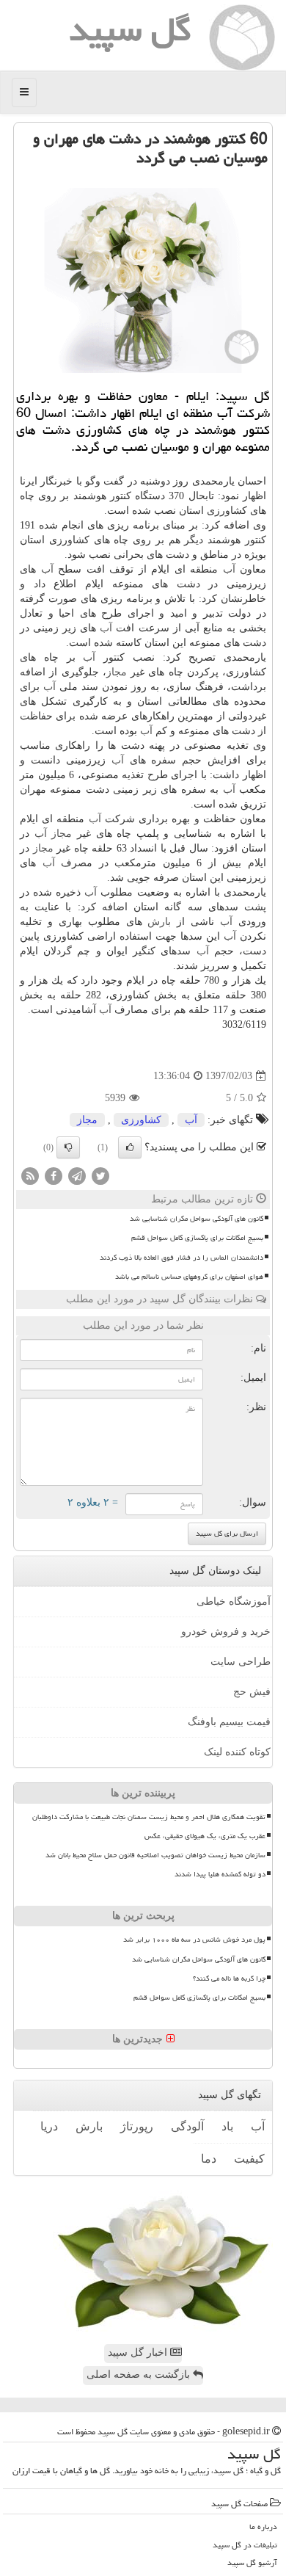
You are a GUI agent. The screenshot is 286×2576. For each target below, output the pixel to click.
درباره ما (263, 2526)
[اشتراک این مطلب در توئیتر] (100, 1176)
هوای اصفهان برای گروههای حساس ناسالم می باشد (189, 1277)
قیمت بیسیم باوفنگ (229, 1722)
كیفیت (249, 2159)
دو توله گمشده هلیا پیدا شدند (220, 1874)
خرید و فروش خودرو (226, 1632)
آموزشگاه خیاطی (234, 1601)
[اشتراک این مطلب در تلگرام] (77, 1176)
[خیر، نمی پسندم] (68, 1147)
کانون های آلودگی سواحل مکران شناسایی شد (197, 1219)
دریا (49, 2126)
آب (229, 569)
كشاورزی (141, 1120)
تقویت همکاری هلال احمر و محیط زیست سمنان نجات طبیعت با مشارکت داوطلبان (149, 1817)
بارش (159, 922)
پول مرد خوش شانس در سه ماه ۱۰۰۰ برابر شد (194, 1940)
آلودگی (187, 2126)
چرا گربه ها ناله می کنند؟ (229, 1978)
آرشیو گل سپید (252, 2562)
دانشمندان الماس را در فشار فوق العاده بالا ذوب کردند (181, 1258)
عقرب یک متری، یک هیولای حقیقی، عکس (205, 1836)
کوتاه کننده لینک (237, 1752)
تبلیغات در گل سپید (245, 2545)
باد (227, 2126)
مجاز (117, 672)
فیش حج (252, 1692)
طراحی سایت (241, 1662)
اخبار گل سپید (139, 2352)
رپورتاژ (137, 2126)
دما (209, 2159)
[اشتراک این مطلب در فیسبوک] (54, 1176)
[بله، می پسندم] (130, 1147)
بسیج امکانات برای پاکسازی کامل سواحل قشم (197, 1238)
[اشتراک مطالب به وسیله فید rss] (30, 1176)
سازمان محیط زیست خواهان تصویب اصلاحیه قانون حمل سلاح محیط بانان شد (155, 1855)
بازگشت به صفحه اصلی (140, 2374)
